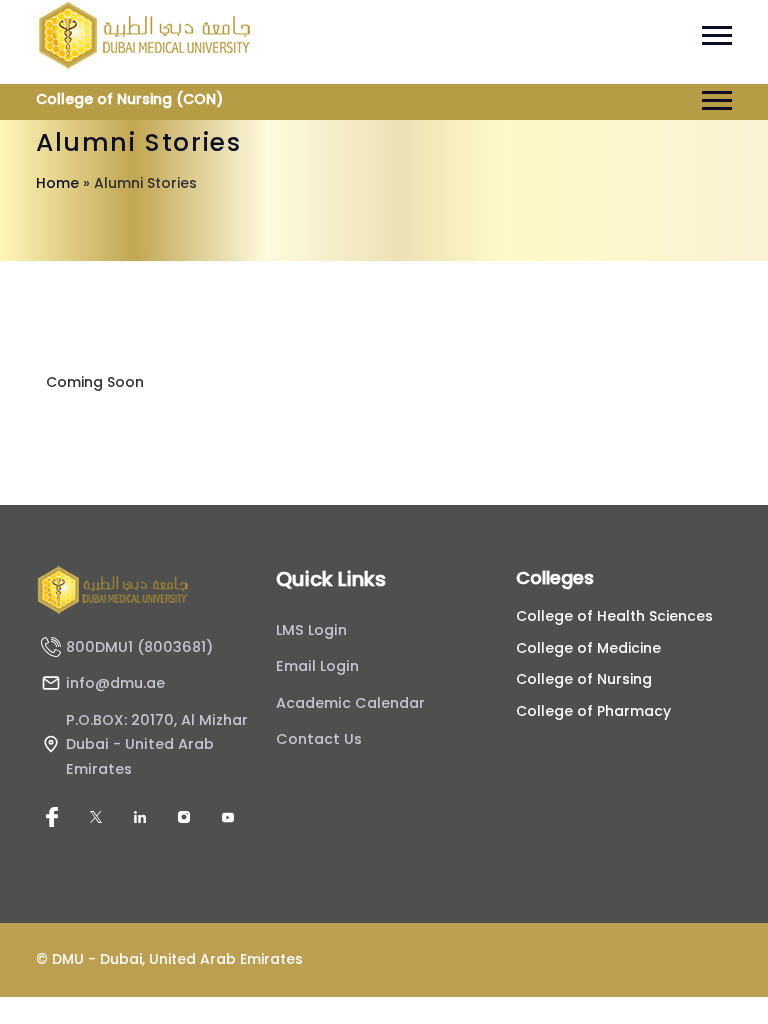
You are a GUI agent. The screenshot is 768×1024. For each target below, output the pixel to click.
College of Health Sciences (614, 616)
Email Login (317, 666)
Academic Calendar (350, 703)
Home (57, 183)
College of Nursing (584, 679)
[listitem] (52, 817)
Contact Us (319, 739)
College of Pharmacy (593, 711)
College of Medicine (588, 648)
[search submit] (352, 524)
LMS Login (311, 630)
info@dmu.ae (115, 683)
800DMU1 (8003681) (139, 647)
